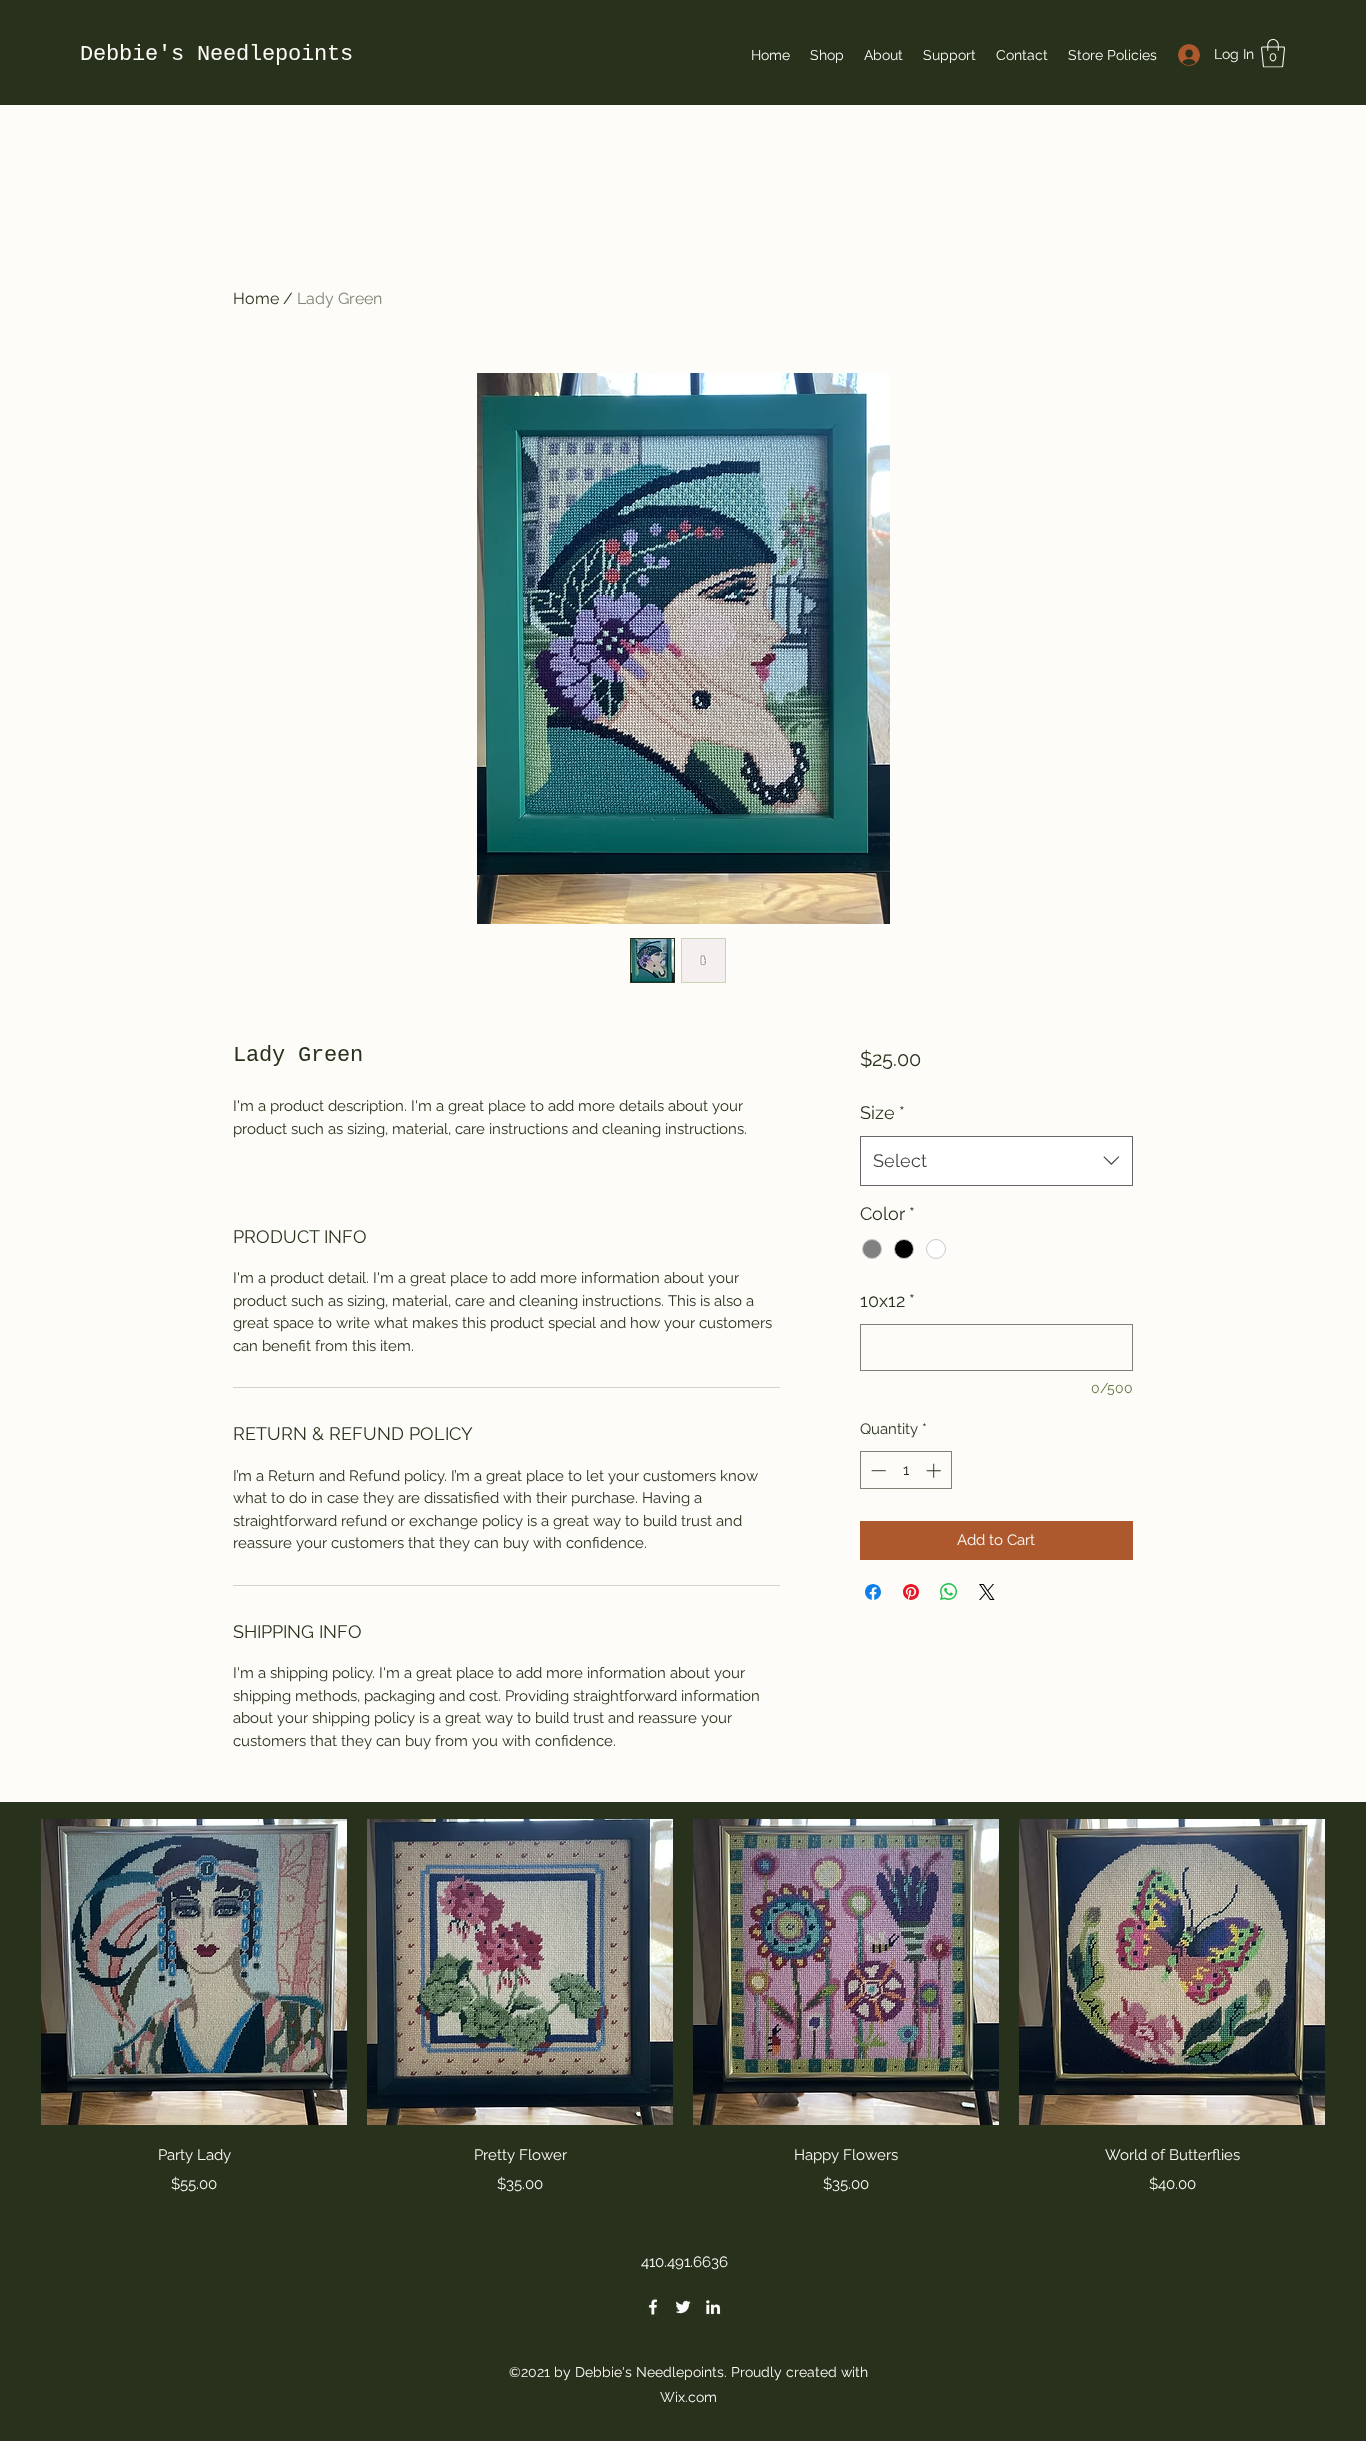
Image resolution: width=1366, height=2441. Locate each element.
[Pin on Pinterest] (911, 1592)
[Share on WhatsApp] (949, 1592)
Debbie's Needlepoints (216, 54)
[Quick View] (194, 1972)
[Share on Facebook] (873, 1592)
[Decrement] (876, 1470)
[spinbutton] (905, 1470)
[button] (1273, 53)
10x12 (887, 1300)
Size (882, 1112)
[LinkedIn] (713, 2307)
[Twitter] (683, 2307)
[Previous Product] (12, 1971)
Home (256, 298)
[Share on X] (987, 1592)
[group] (683, 2009)
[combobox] (996, 1161)
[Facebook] (653, 2307)
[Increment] (935, 1470)
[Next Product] (1354, 1971)
